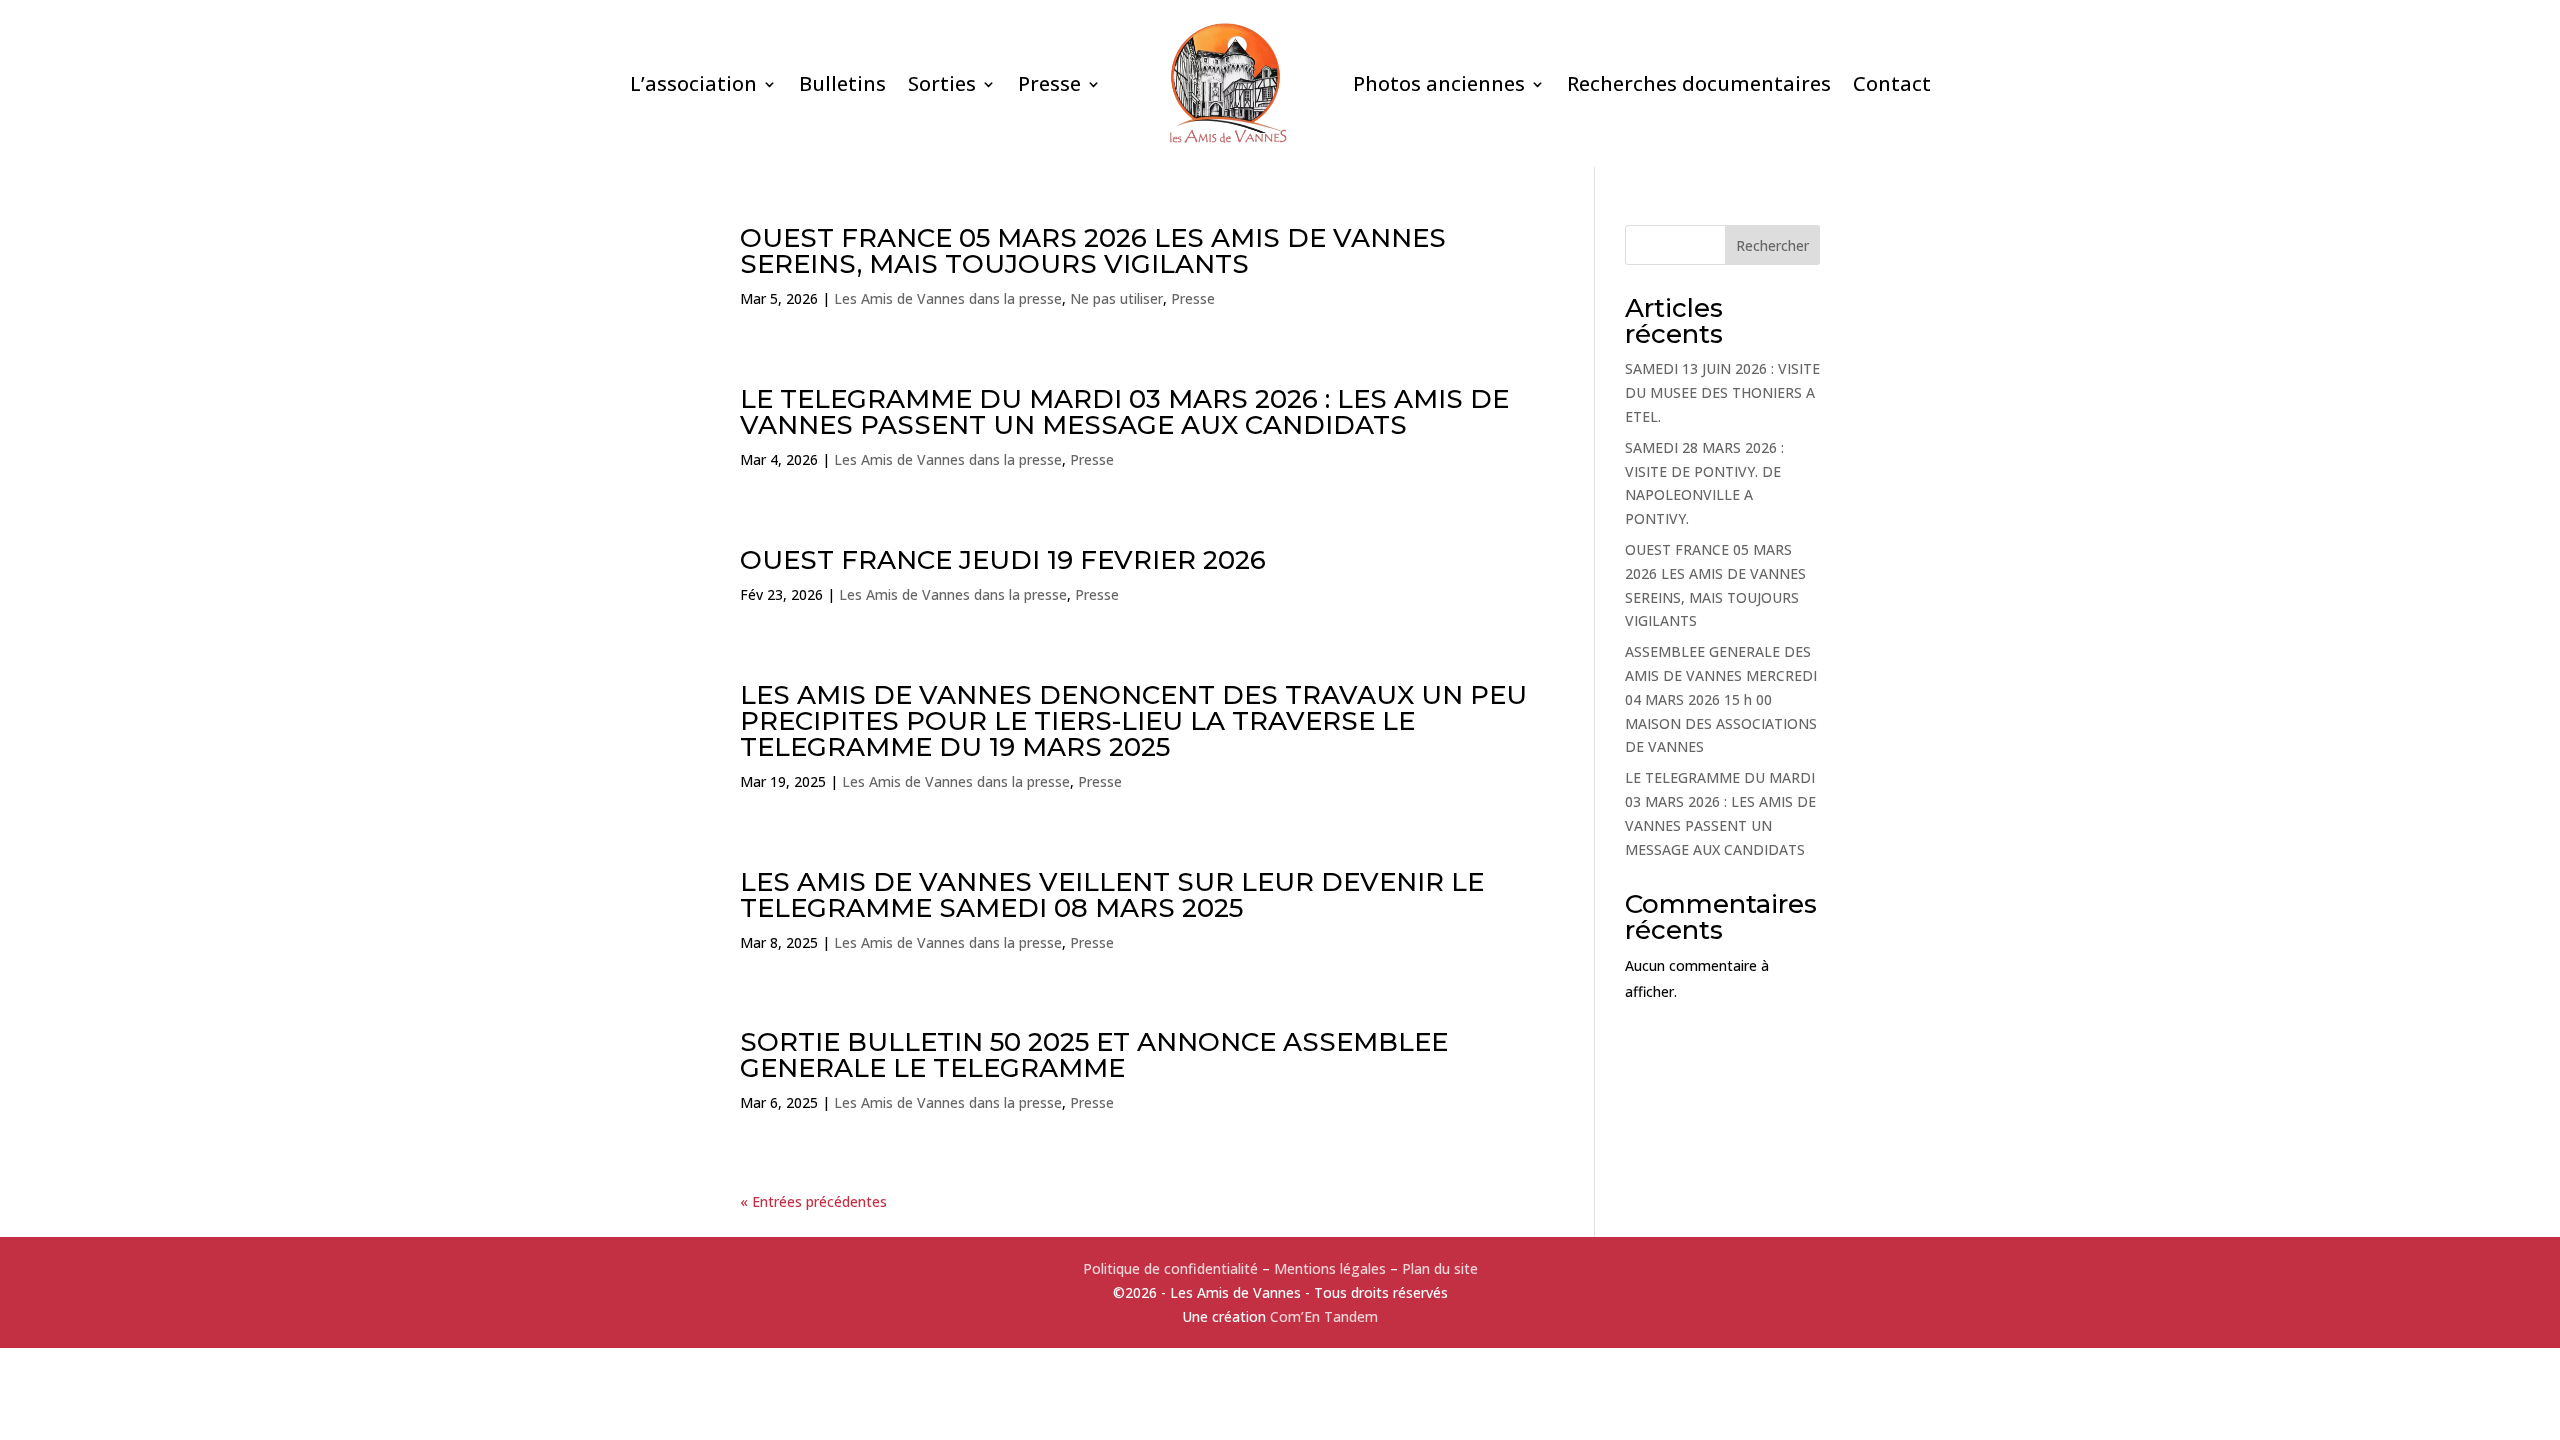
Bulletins (842, 83)
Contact (1892, 83)
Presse (1049, 83)
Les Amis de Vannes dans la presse (948, 298)
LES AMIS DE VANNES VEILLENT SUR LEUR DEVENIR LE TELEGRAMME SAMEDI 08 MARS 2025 (1112, 895)
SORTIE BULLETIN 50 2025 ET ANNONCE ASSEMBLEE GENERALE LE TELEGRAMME (1094, 1055)
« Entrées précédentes (813, 1201)
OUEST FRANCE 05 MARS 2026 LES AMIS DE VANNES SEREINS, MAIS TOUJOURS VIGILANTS (1093, 251)
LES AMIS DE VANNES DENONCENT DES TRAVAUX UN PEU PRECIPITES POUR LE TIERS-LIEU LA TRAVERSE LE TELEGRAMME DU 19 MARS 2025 (1133, 721)
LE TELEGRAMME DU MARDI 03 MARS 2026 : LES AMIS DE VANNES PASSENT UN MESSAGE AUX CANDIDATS (1124, 412)
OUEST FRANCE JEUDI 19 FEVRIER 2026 (1003, 560)
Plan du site (1440, 1268)
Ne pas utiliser (1116, 298)
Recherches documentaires (1699, 83)
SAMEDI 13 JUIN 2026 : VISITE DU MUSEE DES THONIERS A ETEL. (1722, 392)
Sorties (942, 83)
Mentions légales (1330, 1268)
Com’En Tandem (1324, 1316)
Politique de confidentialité (1170, 1268)
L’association (693, 83)
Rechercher (1772, 245)
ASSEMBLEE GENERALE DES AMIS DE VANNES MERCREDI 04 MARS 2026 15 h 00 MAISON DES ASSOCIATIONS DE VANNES (1721, 699)
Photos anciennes (1439, 83)
